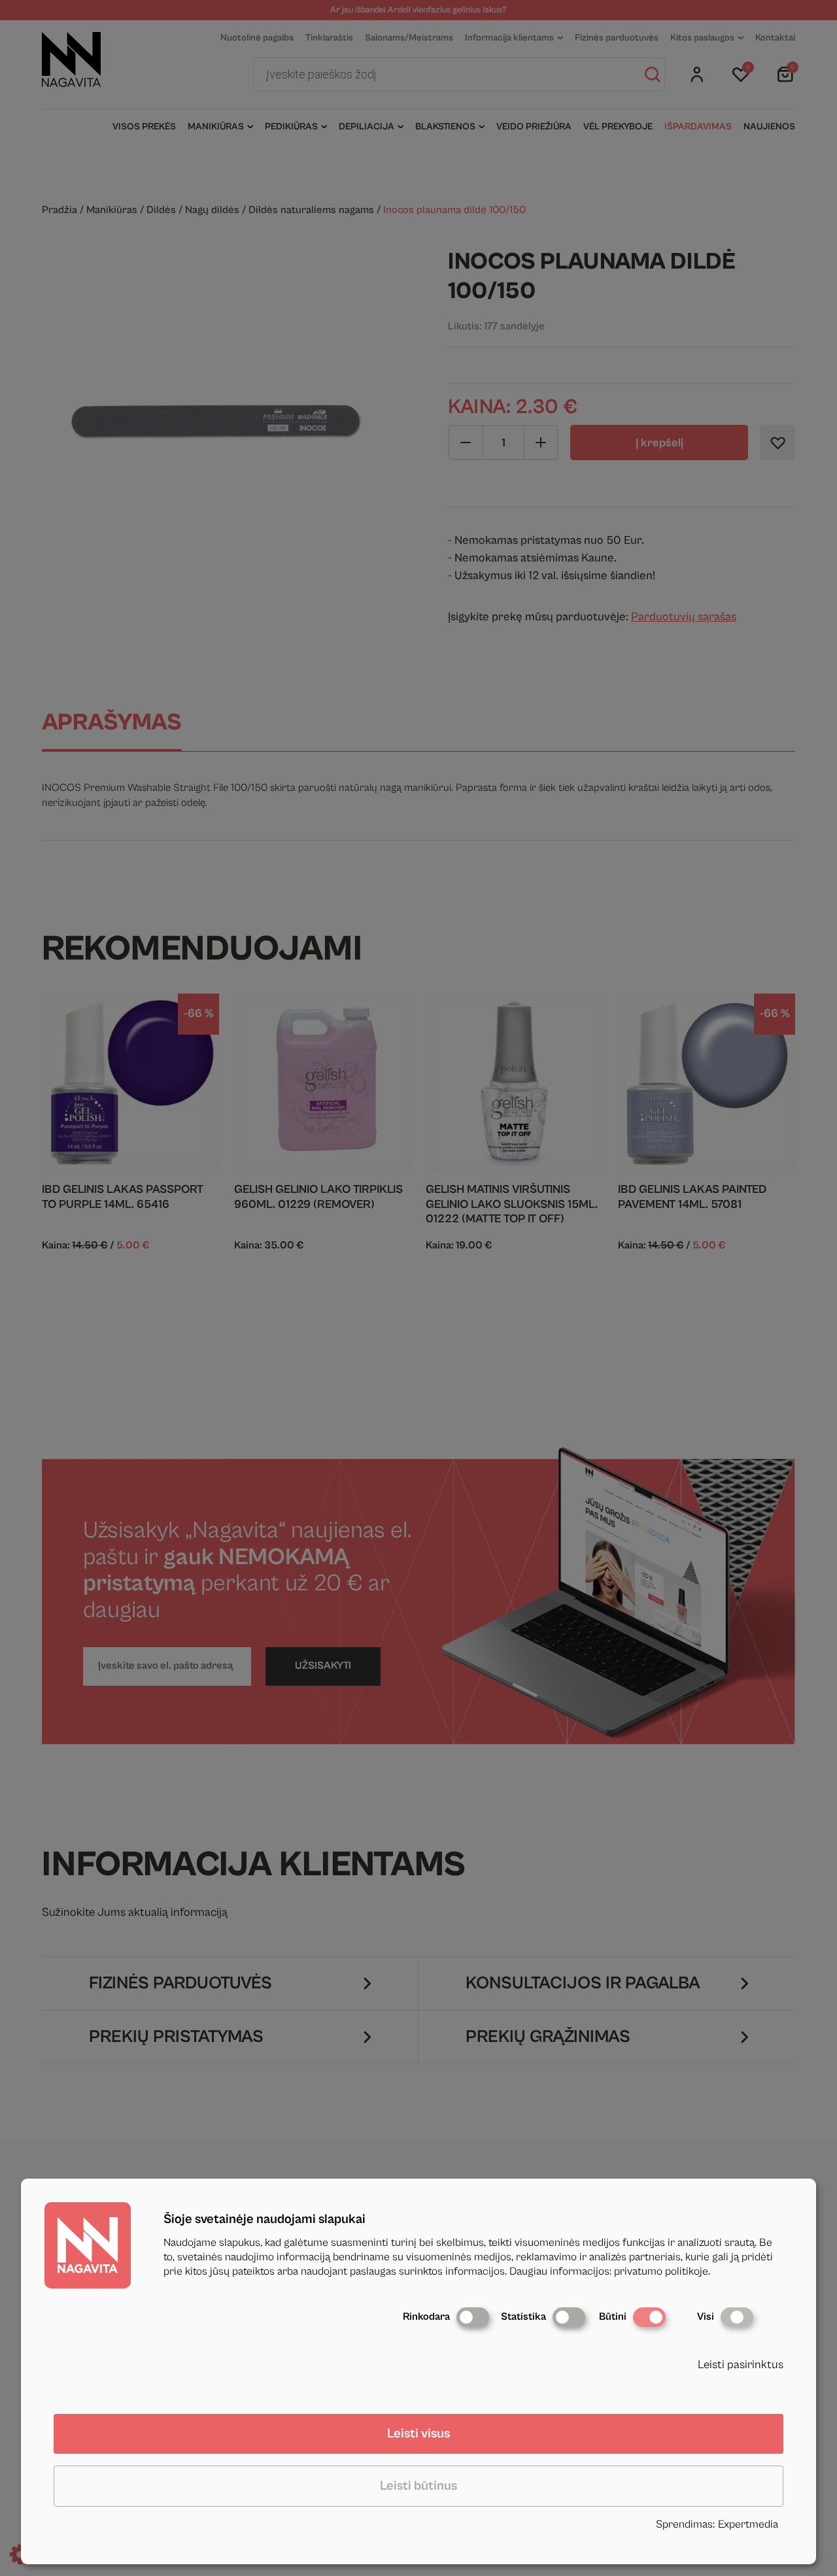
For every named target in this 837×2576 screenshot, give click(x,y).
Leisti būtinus (418, 2486)
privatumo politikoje (661, 2271)
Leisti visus (418, 2434)
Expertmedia (748, 2524)
